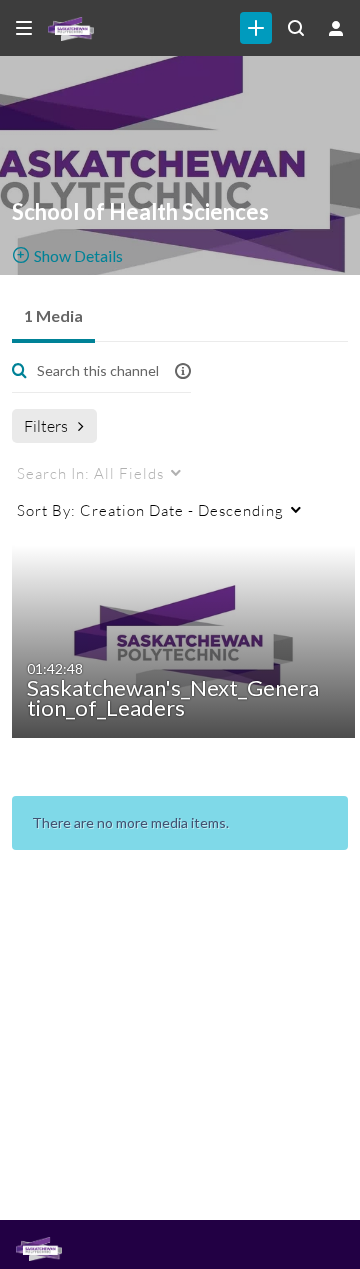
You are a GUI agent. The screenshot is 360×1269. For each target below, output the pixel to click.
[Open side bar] (24, 28)
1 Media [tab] (53, 315)
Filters (46, 425)
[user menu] (336, 28)
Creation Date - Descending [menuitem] (150, 510)
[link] (256, 28)
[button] (183, 370)
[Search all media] (296, 28)
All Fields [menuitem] (90, 473)
